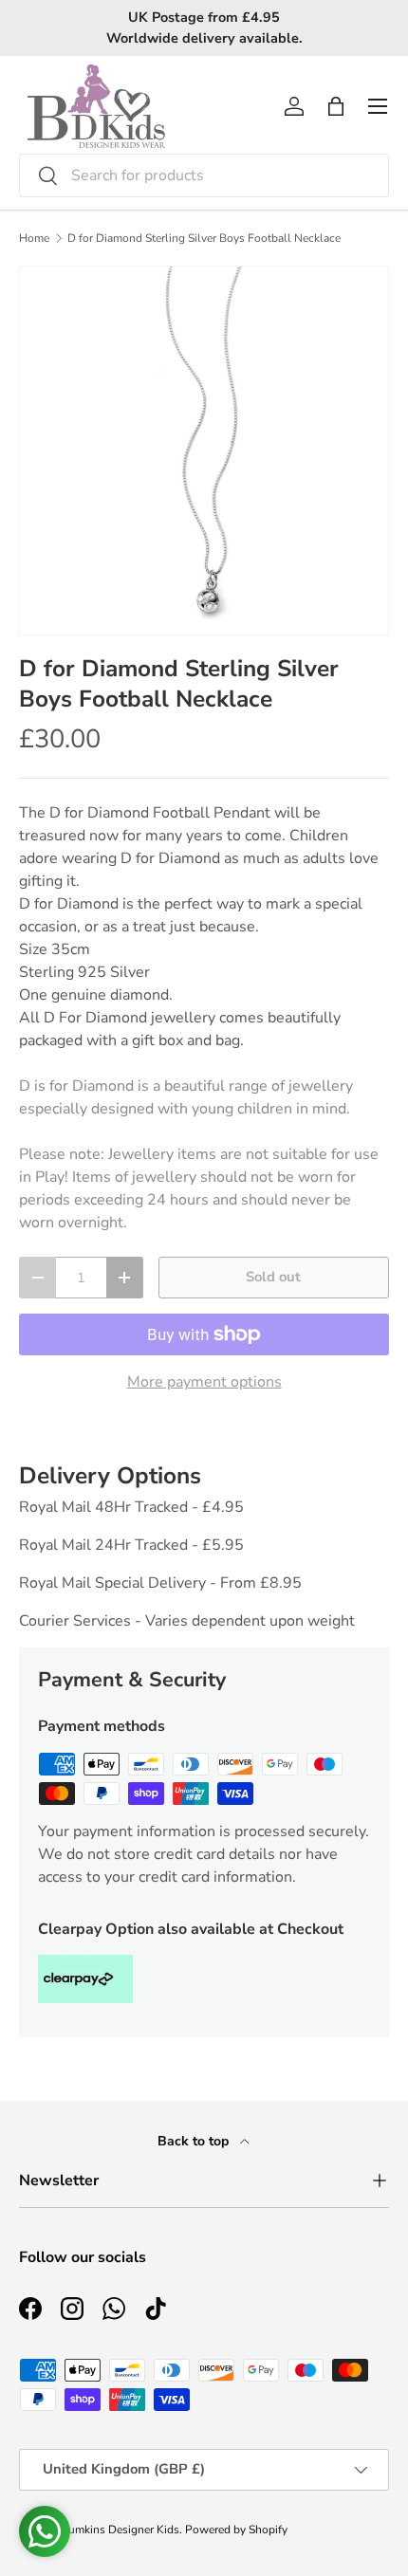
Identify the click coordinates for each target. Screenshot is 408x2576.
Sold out (273, 1277)
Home (34, 238)
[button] (336, 106)
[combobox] (204, 175)
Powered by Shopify (236, 2530)
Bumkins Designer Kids (120, 2530)
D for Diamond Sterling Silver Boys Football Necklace (204, 238)
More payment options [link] (204, 1382)
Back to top (195, 2141)
